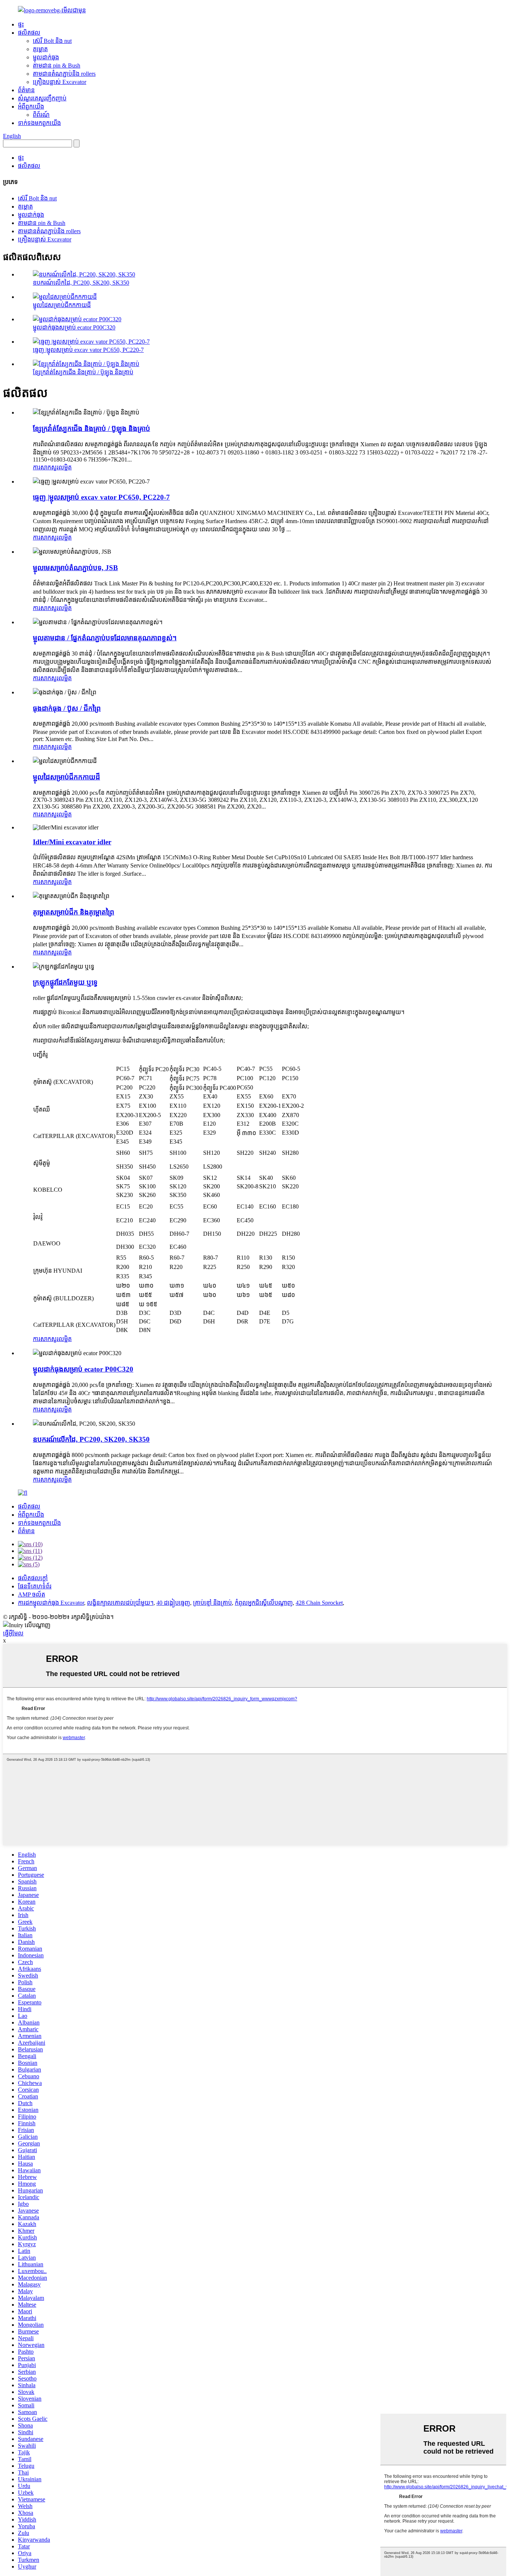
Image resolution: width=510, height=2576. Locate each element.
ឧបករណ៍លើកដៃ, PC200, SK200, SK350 (81, 283)
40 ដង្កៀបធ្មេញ (173, 1603)
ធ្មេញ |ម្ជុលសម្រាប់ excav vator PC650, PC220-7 (88, 350)
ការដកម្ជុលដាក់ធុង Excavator (51, 1603)
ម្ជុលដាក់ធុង (46, 57)
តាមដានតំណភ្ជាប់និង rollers (64, 74)
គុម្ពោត (40, 49)
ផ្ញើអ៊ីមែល (13, 1633)
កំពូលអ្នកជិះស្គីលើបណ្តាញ (264, 1603)
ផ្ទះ (21, 24)
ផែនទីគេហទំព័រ (35, 1586)
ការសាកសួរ (46, 467)
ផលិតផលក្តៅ (33, 1578)
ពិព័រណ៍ (41, 115)
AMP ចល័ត (32, 1595)
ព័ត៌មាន (26, 90)
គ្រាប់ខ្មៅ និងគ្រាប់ (212, 1603)
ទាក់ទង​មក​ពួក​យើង (39, 123)
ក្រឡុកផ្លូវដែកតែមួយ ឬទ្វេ (65, 982)
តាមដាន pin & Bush (57, 65)
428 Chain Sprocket (319, 1603)
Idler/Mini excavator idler (72, 842)
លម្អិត (65, 467)
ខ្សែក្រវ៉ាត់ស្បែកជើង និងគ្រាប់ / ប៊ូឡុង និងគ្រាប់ (83, 372)
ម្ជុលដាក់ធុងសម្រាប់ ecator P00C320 (74, 327)
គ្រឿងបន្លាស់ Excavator (60, 82)
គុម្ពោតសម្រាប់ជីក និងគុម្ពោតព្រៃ (74, 912)
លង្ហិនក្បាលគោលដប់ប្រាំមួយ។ (120, 1603)
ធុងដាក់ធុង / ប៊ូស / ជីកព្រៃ (67, 708)
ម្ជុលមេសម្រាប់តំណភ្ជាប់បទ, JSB (75, 568)
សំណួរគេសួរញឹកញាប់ (42, 98)
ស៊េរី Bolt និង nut (52, 41)
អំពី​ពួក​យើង (31, 107)
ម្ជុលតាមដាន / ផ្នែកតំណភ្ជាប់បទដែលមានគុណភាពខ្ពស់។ (105, 638)
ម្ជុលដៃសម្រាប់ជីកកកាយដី (62, 305)
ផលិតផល (29, 33)
